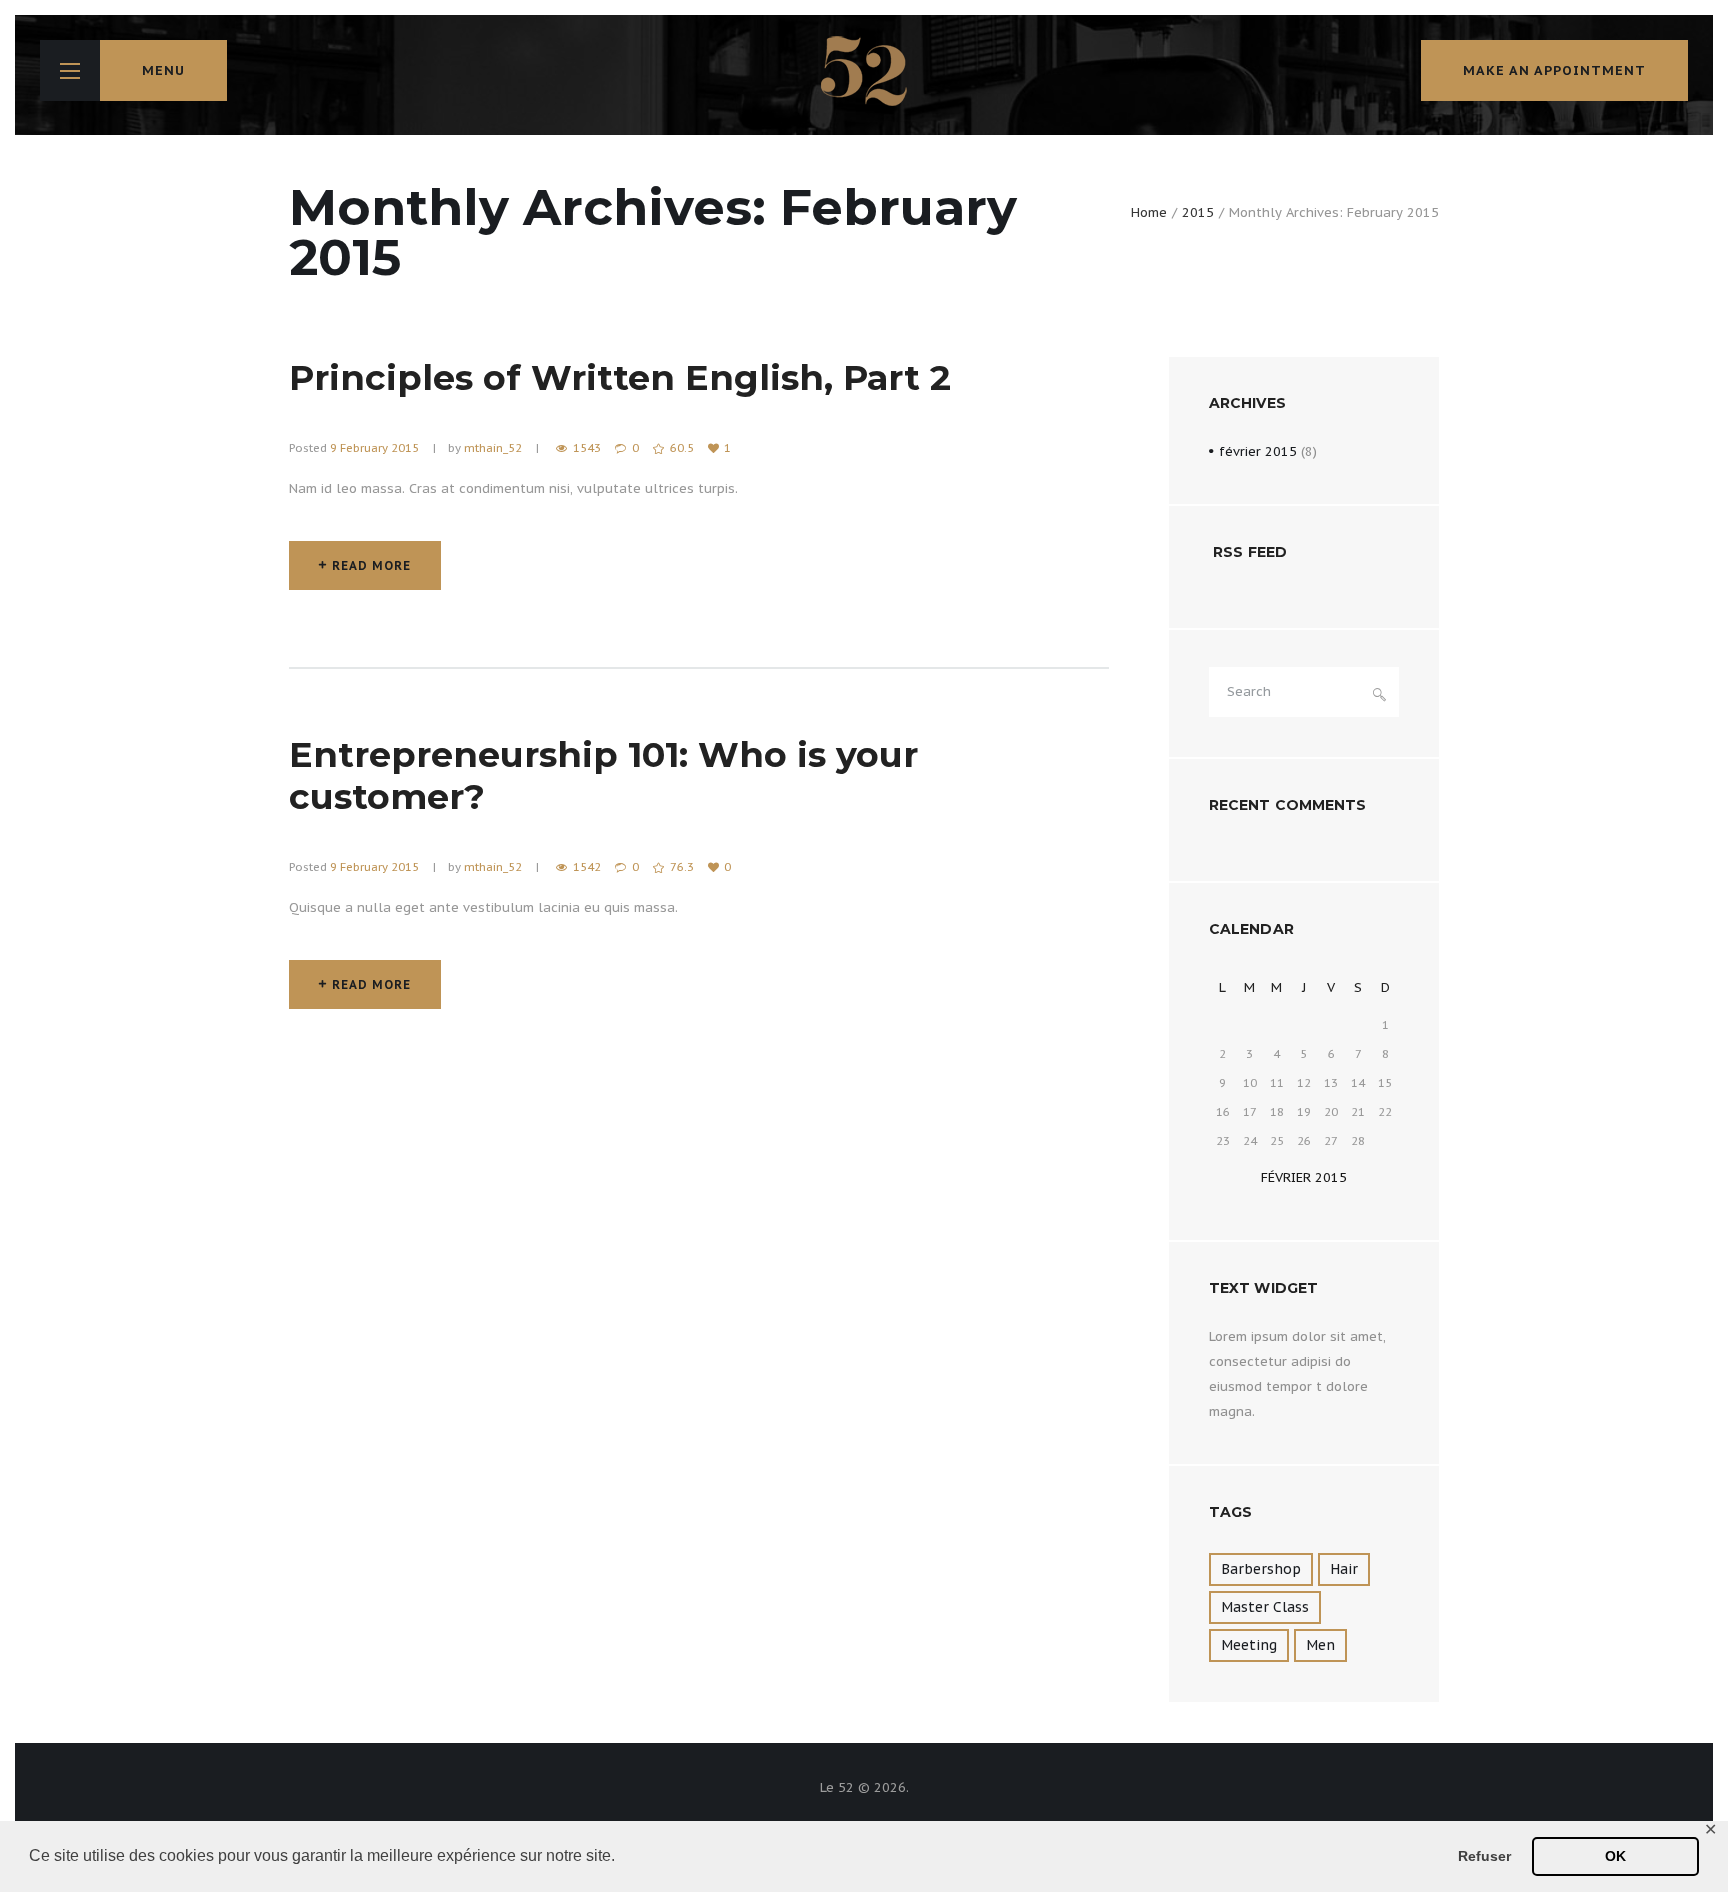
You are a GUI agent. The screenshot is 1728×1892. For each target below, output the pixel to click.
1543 (587, 447)
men (1320, 1645)
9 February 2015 (374, 447)
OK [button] (1615, 1856)
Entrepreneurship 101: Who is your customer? (603, 775)
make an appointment (1554, 70)
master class (1265, 1607)
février (1258, 451)
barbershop (1261, 1569)
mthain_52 (493, 447)
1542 (587, 866)
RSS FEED (1250, 552)
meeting (1249, 1645)
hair (1344, 1569)
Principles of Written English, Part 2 (620, 377)
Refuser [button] (1484, 1856)
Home (1149, 212)
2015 (1198, 212)
